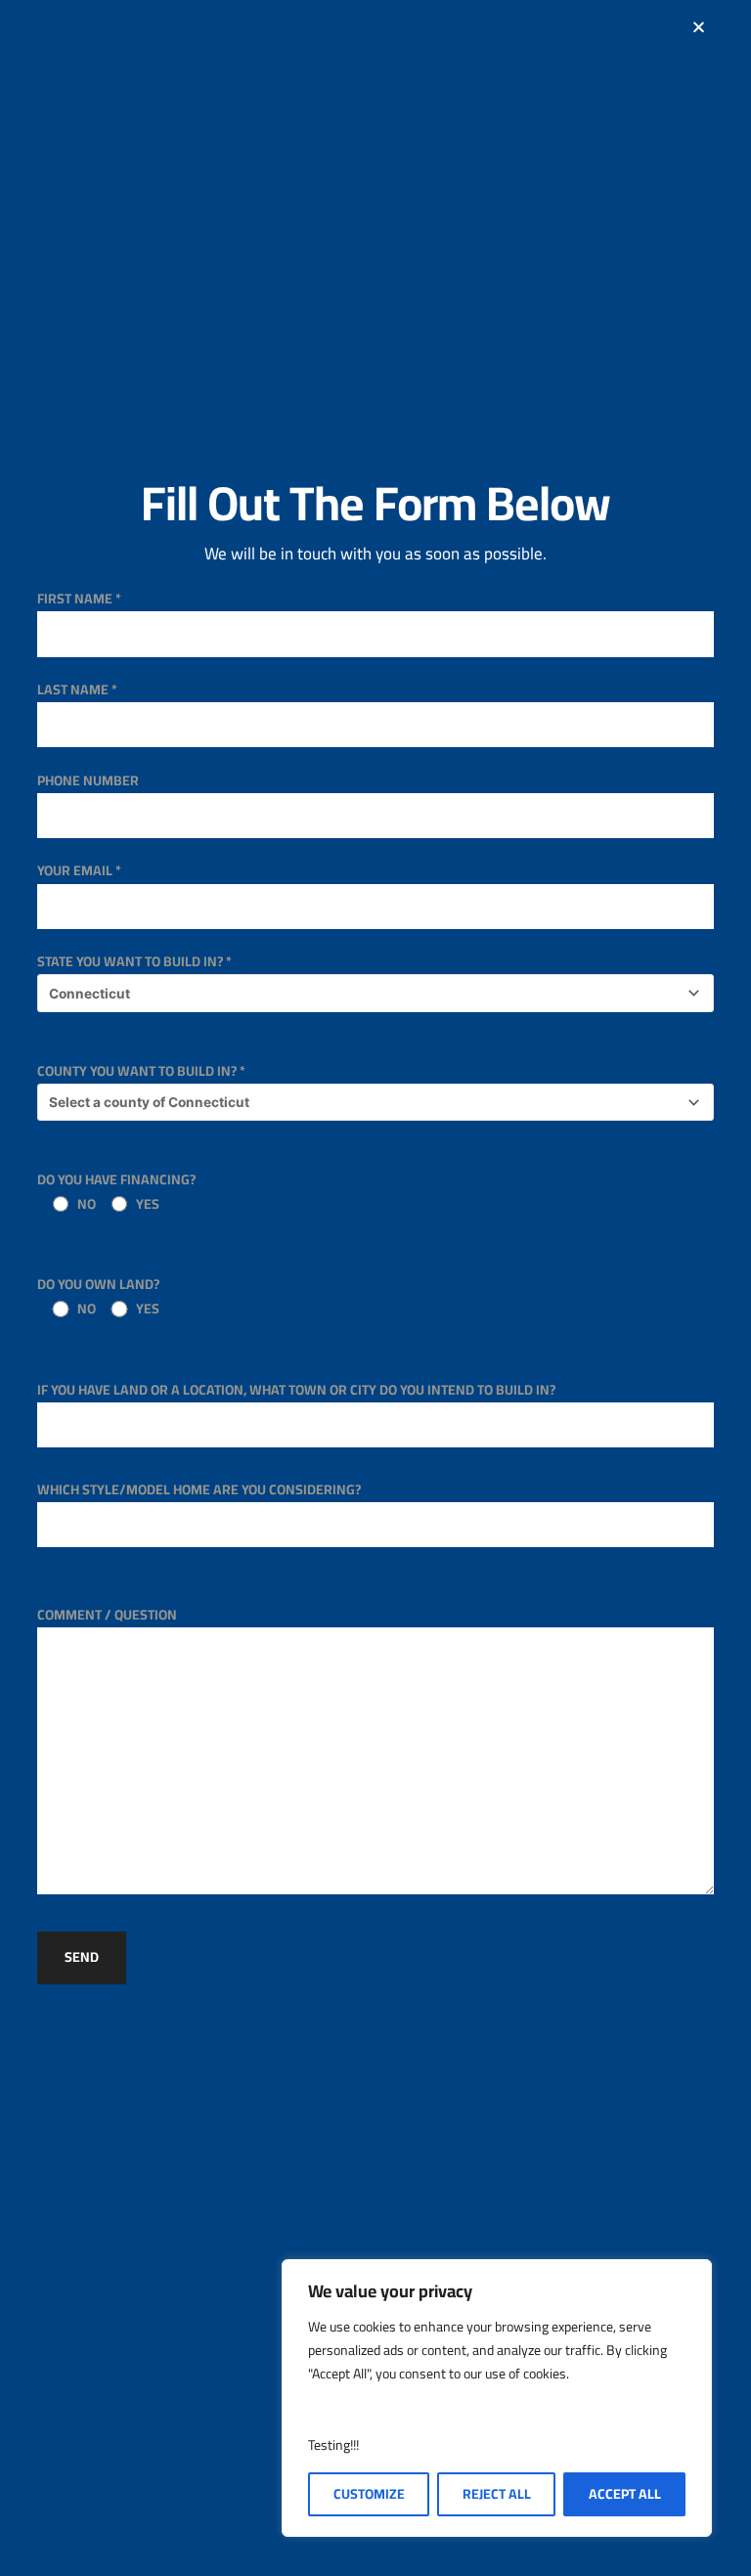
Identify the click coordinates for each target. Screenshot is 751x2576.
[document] (375, 1288)
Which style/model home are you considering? (199, 1489)
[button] (699, 27)
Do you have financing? (116, 1192)
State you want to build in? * (134, 961)
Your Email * (79, 870)
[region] (497, 2398)
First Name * (79, 599)
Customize (369, 2494)
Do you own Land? (98, 1296)
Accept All (625, 2494)
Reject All (497, 2494)
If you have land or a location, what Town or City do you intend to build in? (296, 1390)
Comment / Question (107, 1615)
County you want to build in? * (141, 1071)
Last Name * (77, 689)
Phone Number (88, 780)
